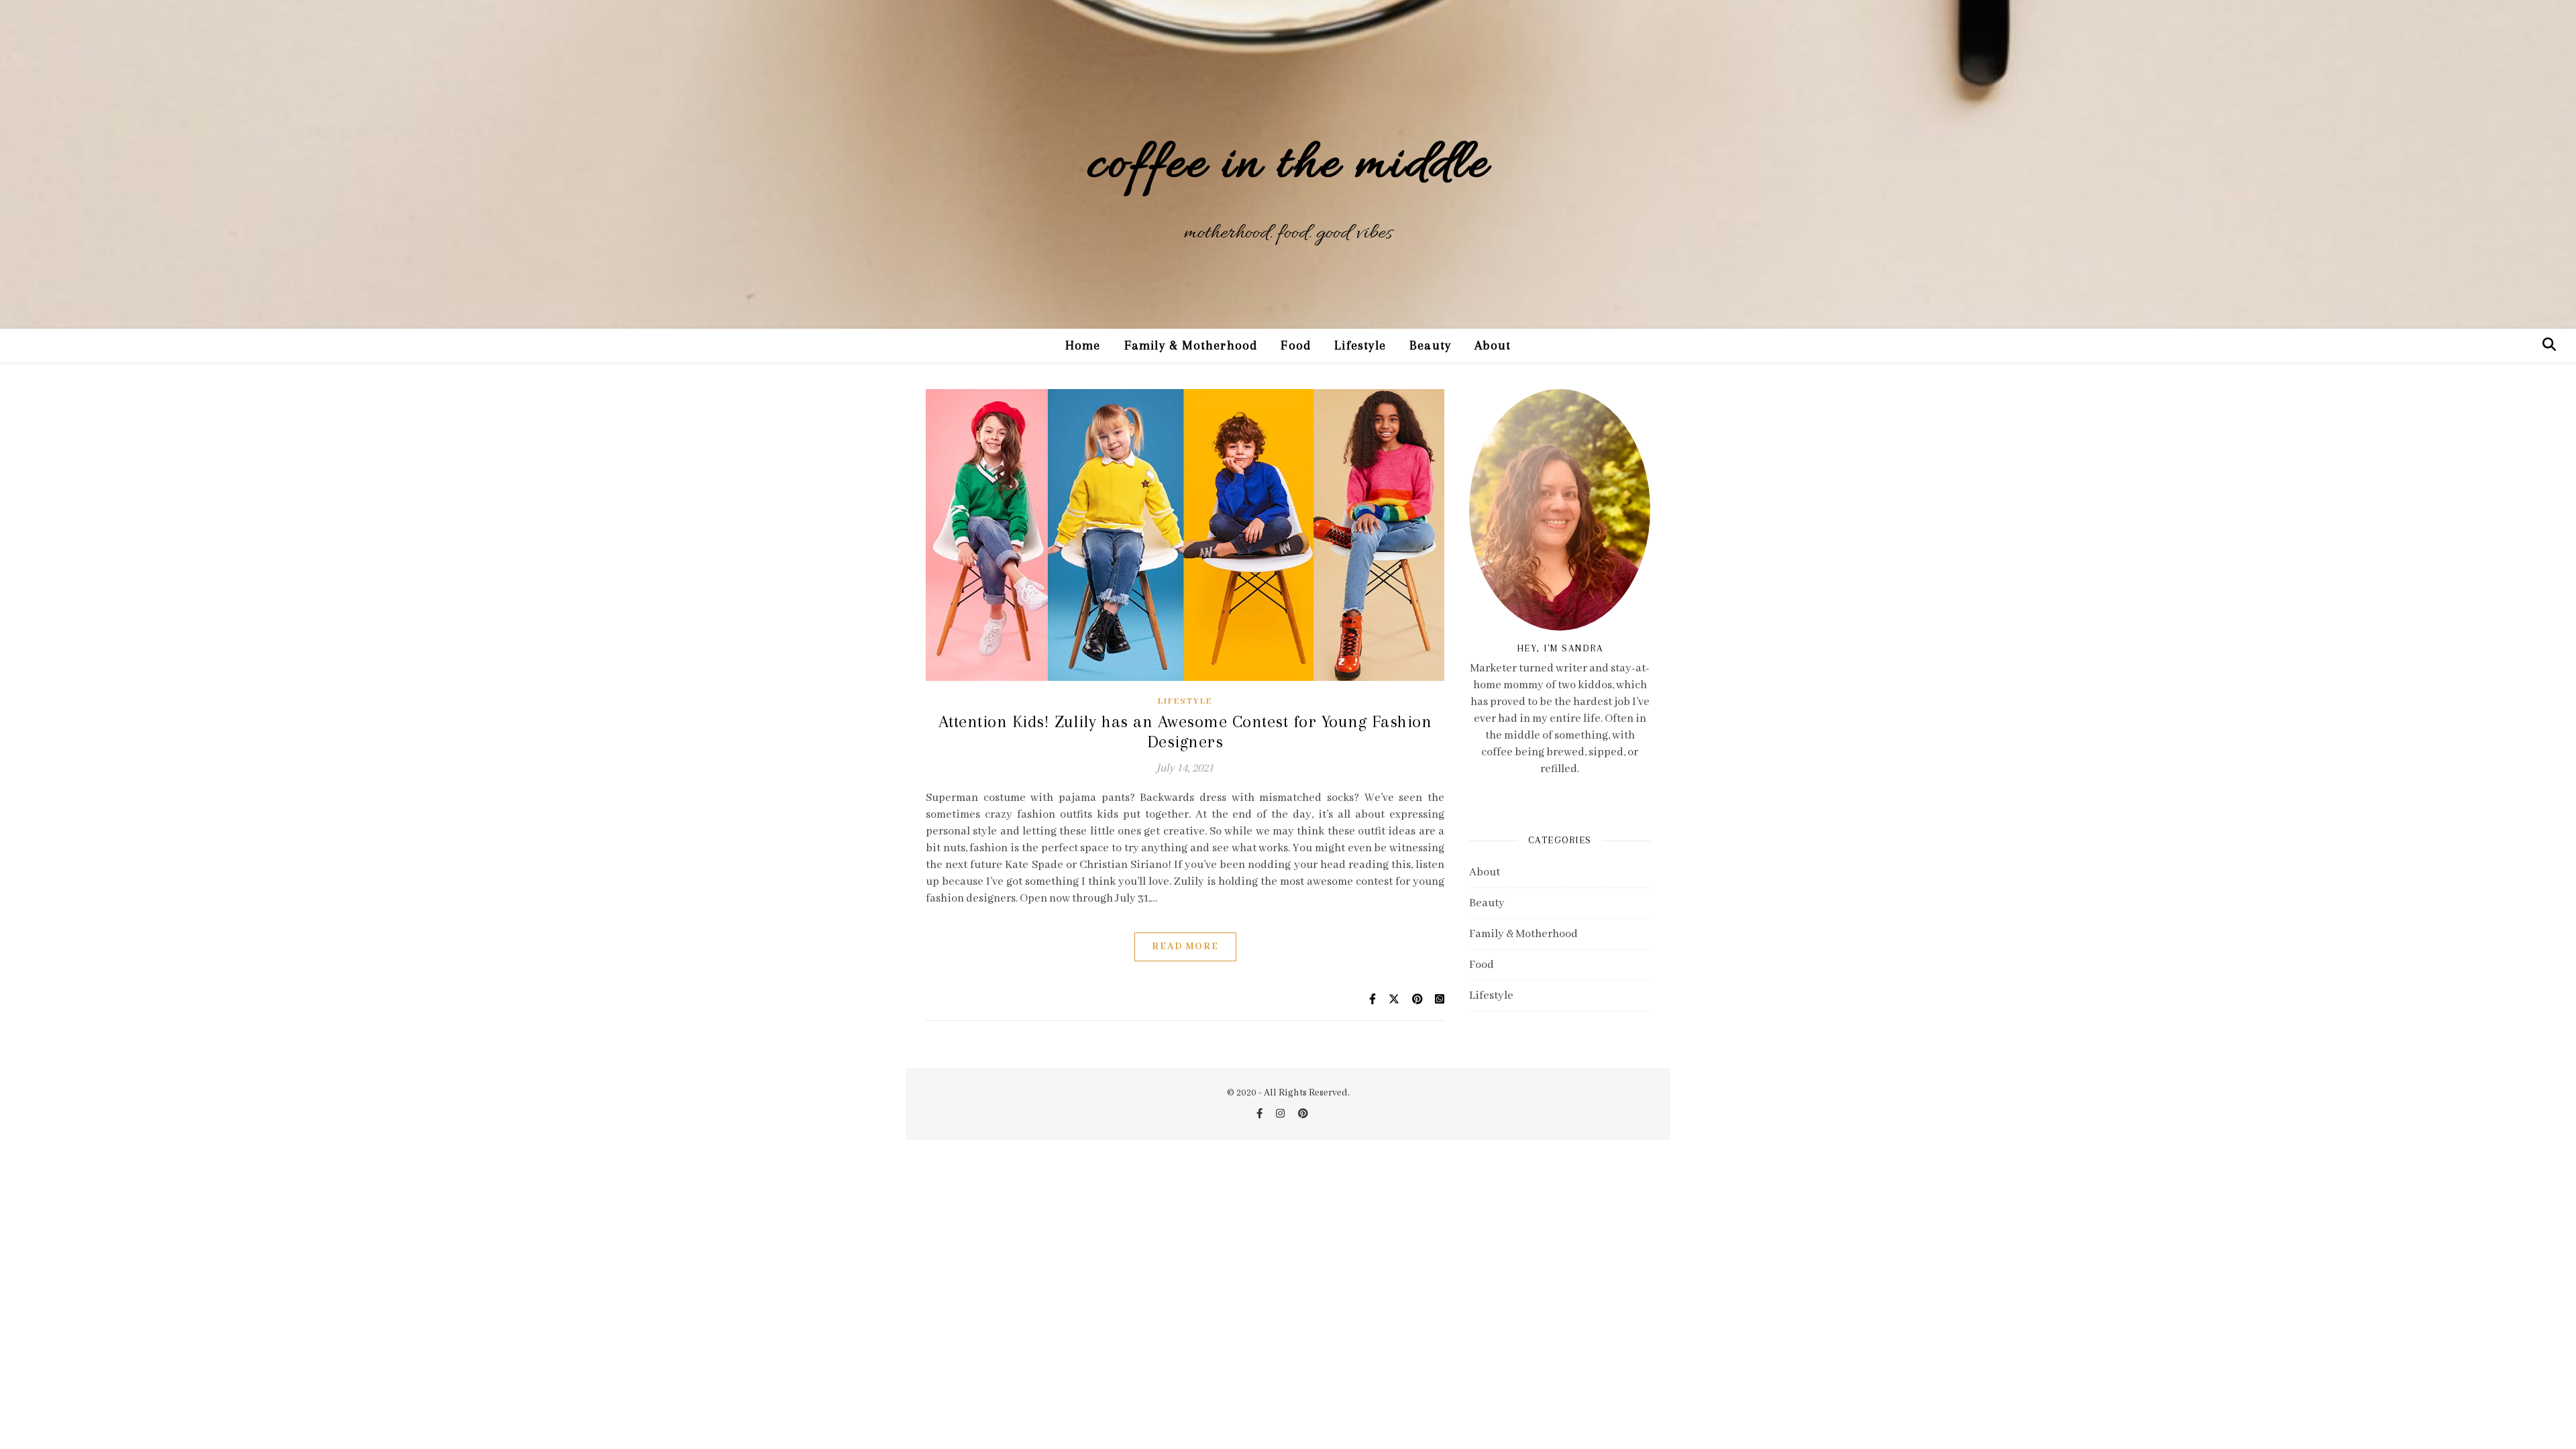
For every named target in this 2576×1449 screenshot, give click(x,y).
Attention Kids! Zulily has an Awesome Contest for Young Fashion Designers (1185, 732)
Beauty (1430, 345)
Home (1083, 345)
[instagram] (1281, 1114)
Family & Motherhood (1191, 345)
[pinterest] (1303, 1114)
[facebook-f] (1260, 1114)
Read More (1185, 947)
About (1493, 345)
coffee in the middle (1288, 166)
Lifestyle (1360, 345)
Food (1296, 345)
